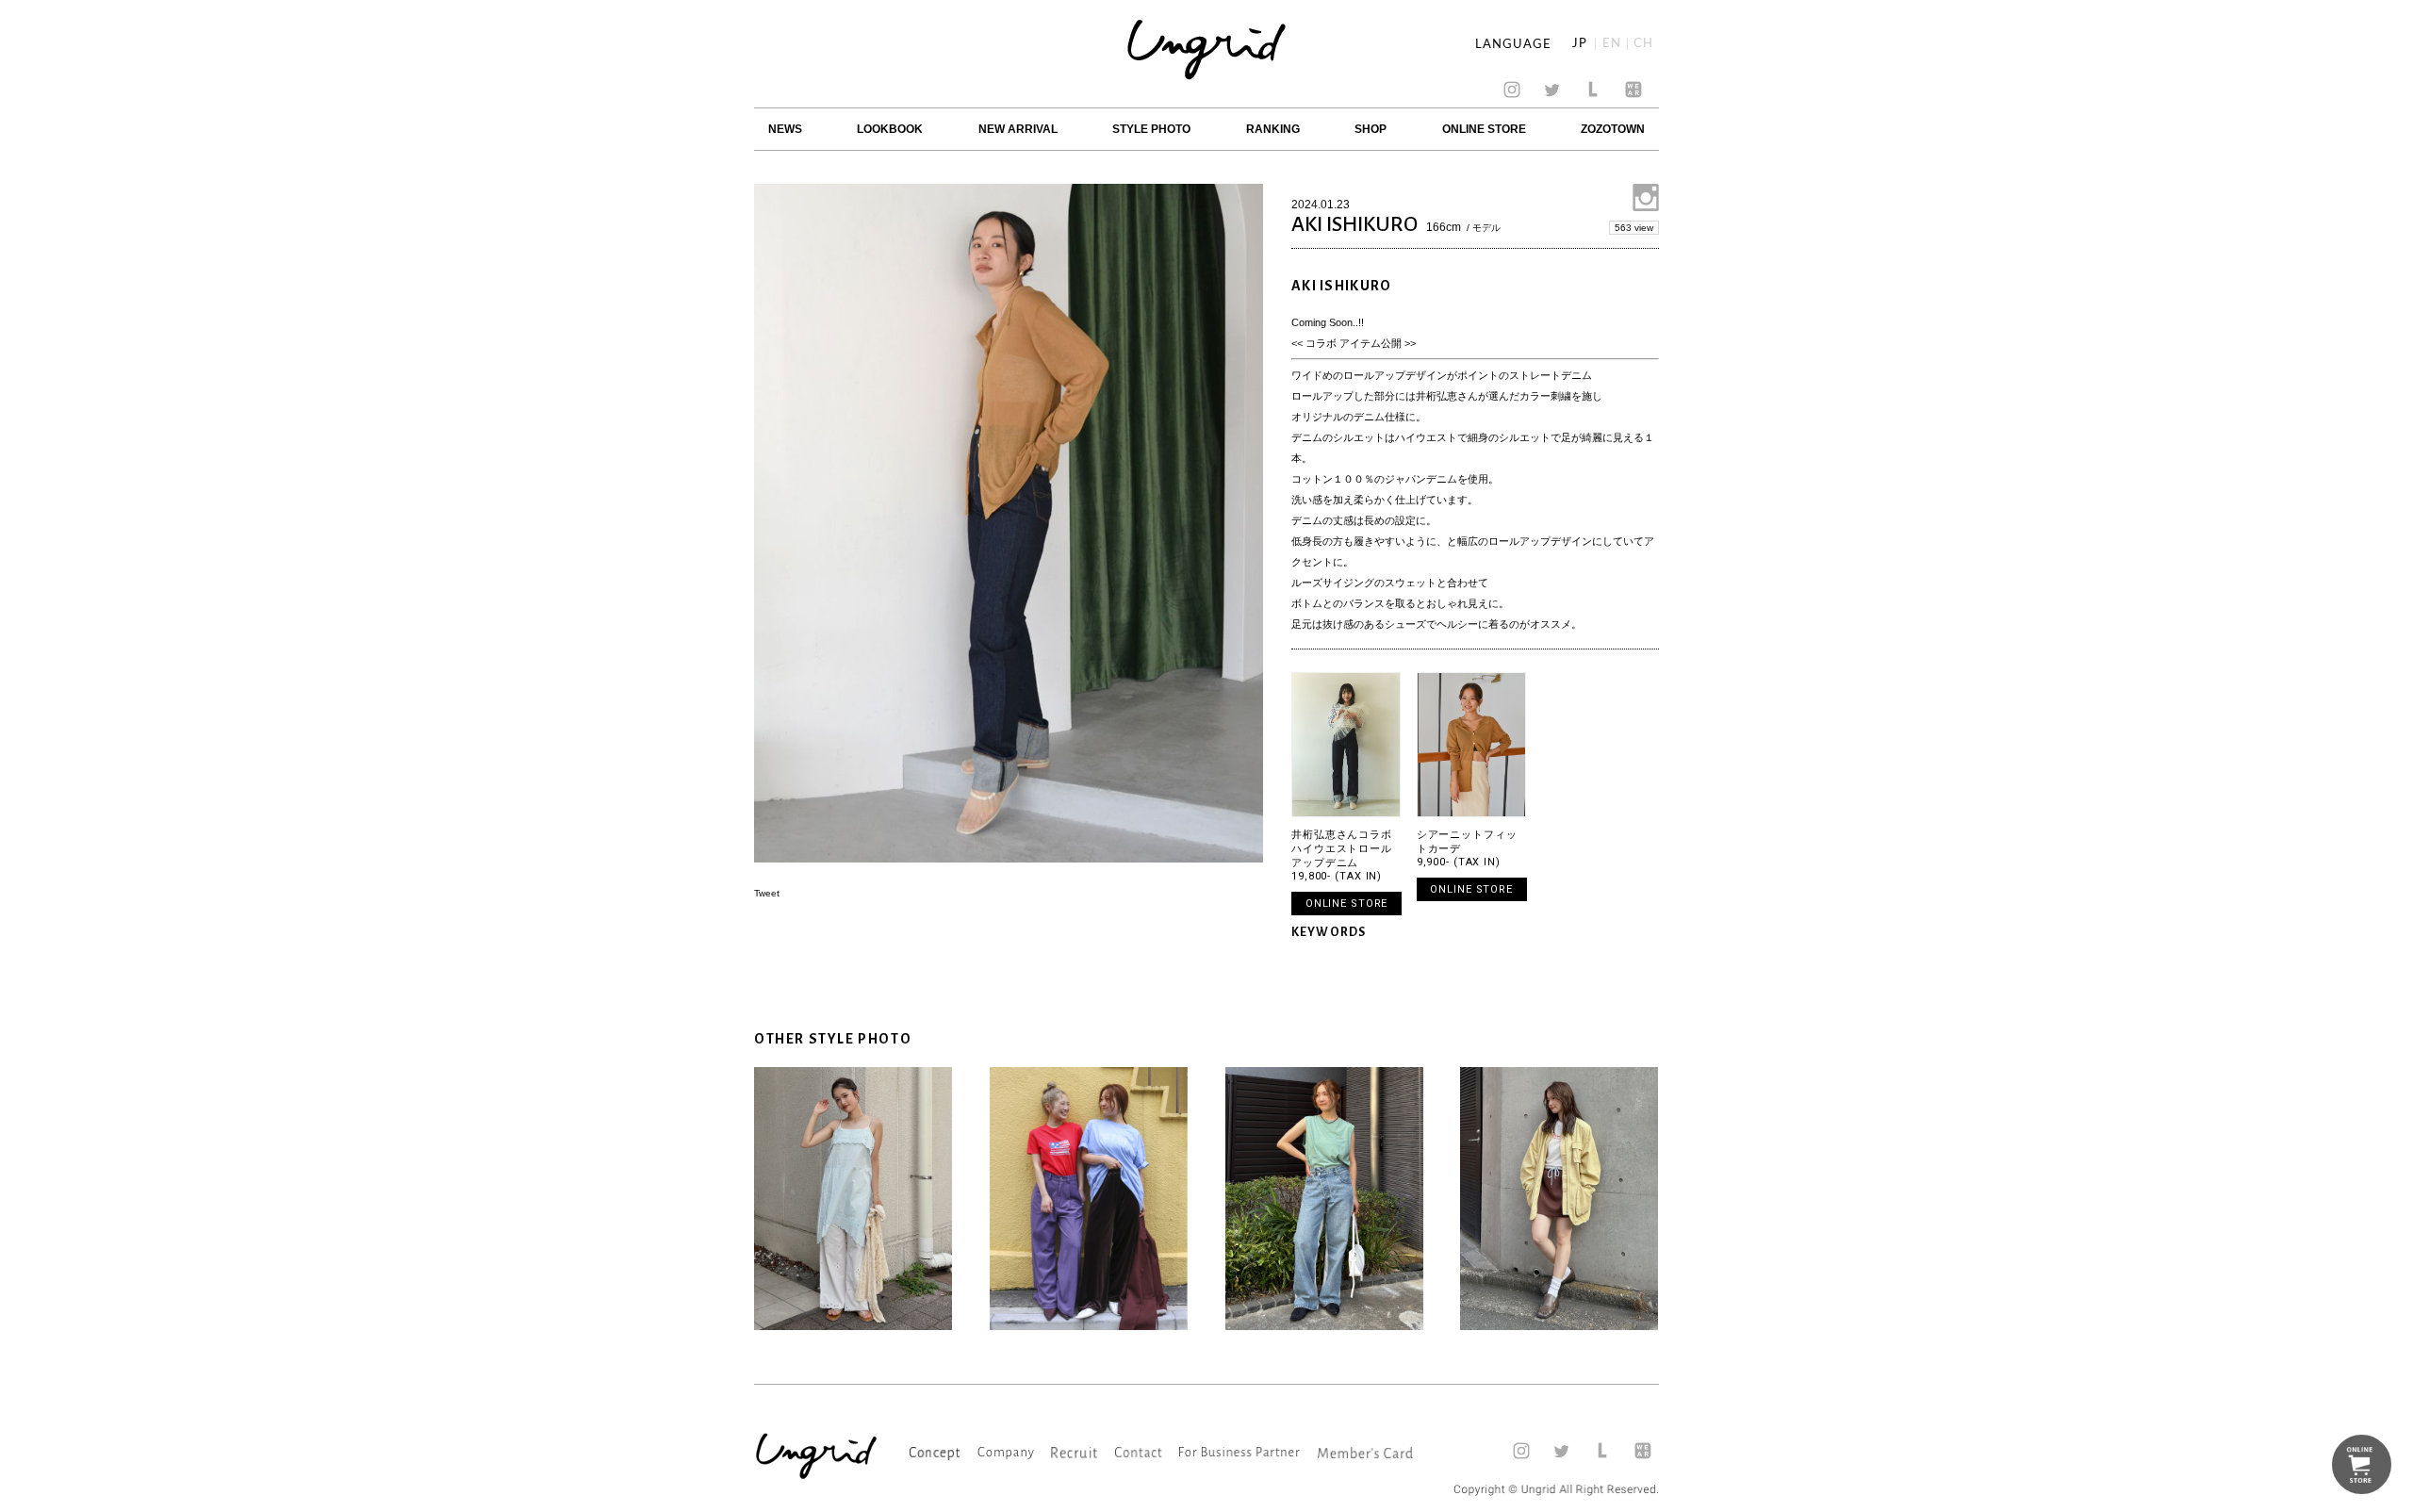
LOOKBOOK (890, 129)
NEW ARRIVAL (1018, 129)
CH (1643, 44)
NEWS (785, 129)
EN (1612, 44)
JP (1580, 44)
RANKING (1273, 129)
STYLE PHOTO (1151, 129)
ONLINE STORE (1484, 129)
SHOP (1371, 129)
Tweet (767, 893)
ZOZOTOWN (1613, 129)
